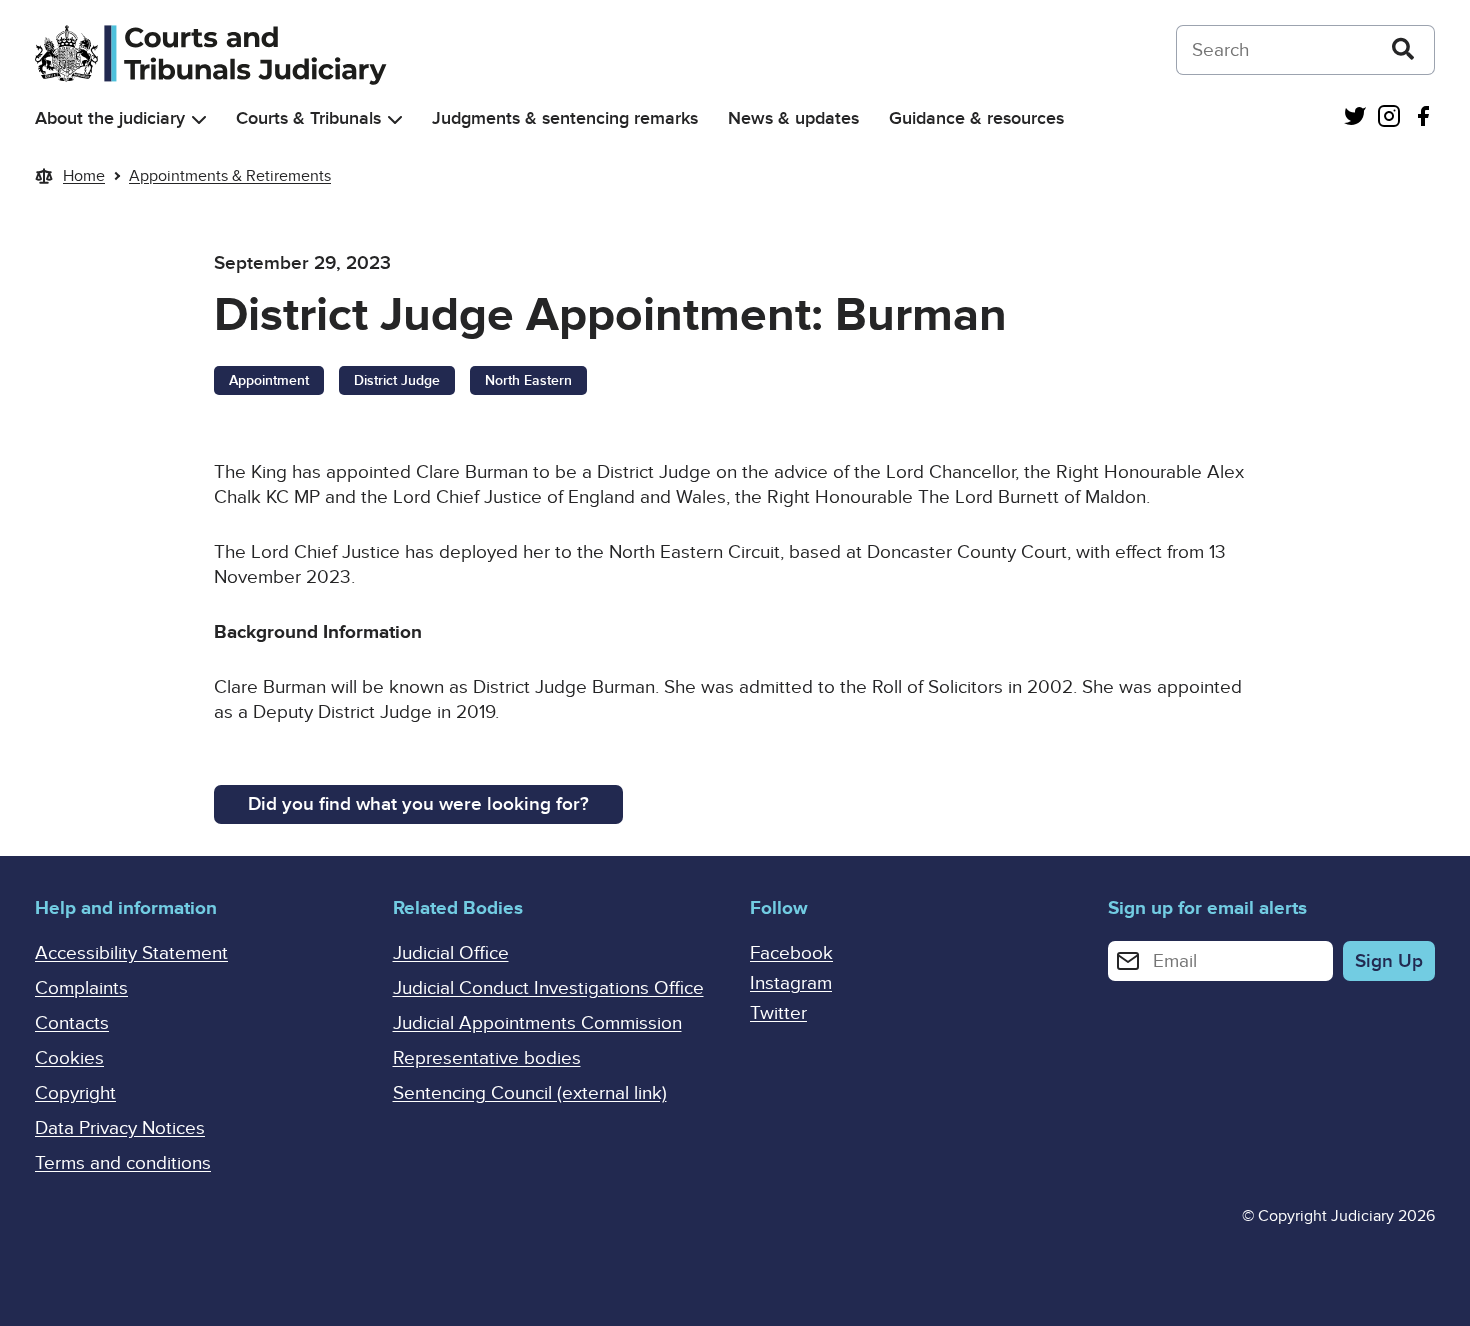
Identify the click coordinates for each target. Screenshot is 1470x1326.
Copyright (75, 1093)
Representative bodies (487, 1058)
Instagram (791, 983)
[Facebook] (1423, 118)
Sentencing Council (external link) (530, 1093)
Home (84, 176)
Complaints (81, 988)
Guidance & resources (976, 118)
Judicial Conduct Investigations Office (548, 988)
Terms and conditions (123, 1163)
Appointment (269, 380)
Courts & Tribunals (308, 118)
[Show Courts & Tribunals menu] (395, 119)
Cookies (69, 1058)
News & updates (793, 118)
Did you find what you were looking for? (418, 804)
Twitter (778, 1013)
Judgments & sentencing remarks (565, 118)
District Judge (397, 380)
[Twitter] (1355, 118)
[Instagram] (1389, 118)
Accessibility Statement (131, 953)
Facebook (791, 953)
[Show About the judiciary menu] (199, 119)
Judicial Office (451, 953)
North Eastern (528, 380)
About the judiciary (110, 118)
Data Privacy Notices (120, 1128)
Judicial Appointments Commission (537, 1023)
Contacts (72, 1023)
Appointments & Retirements (230, 176)
